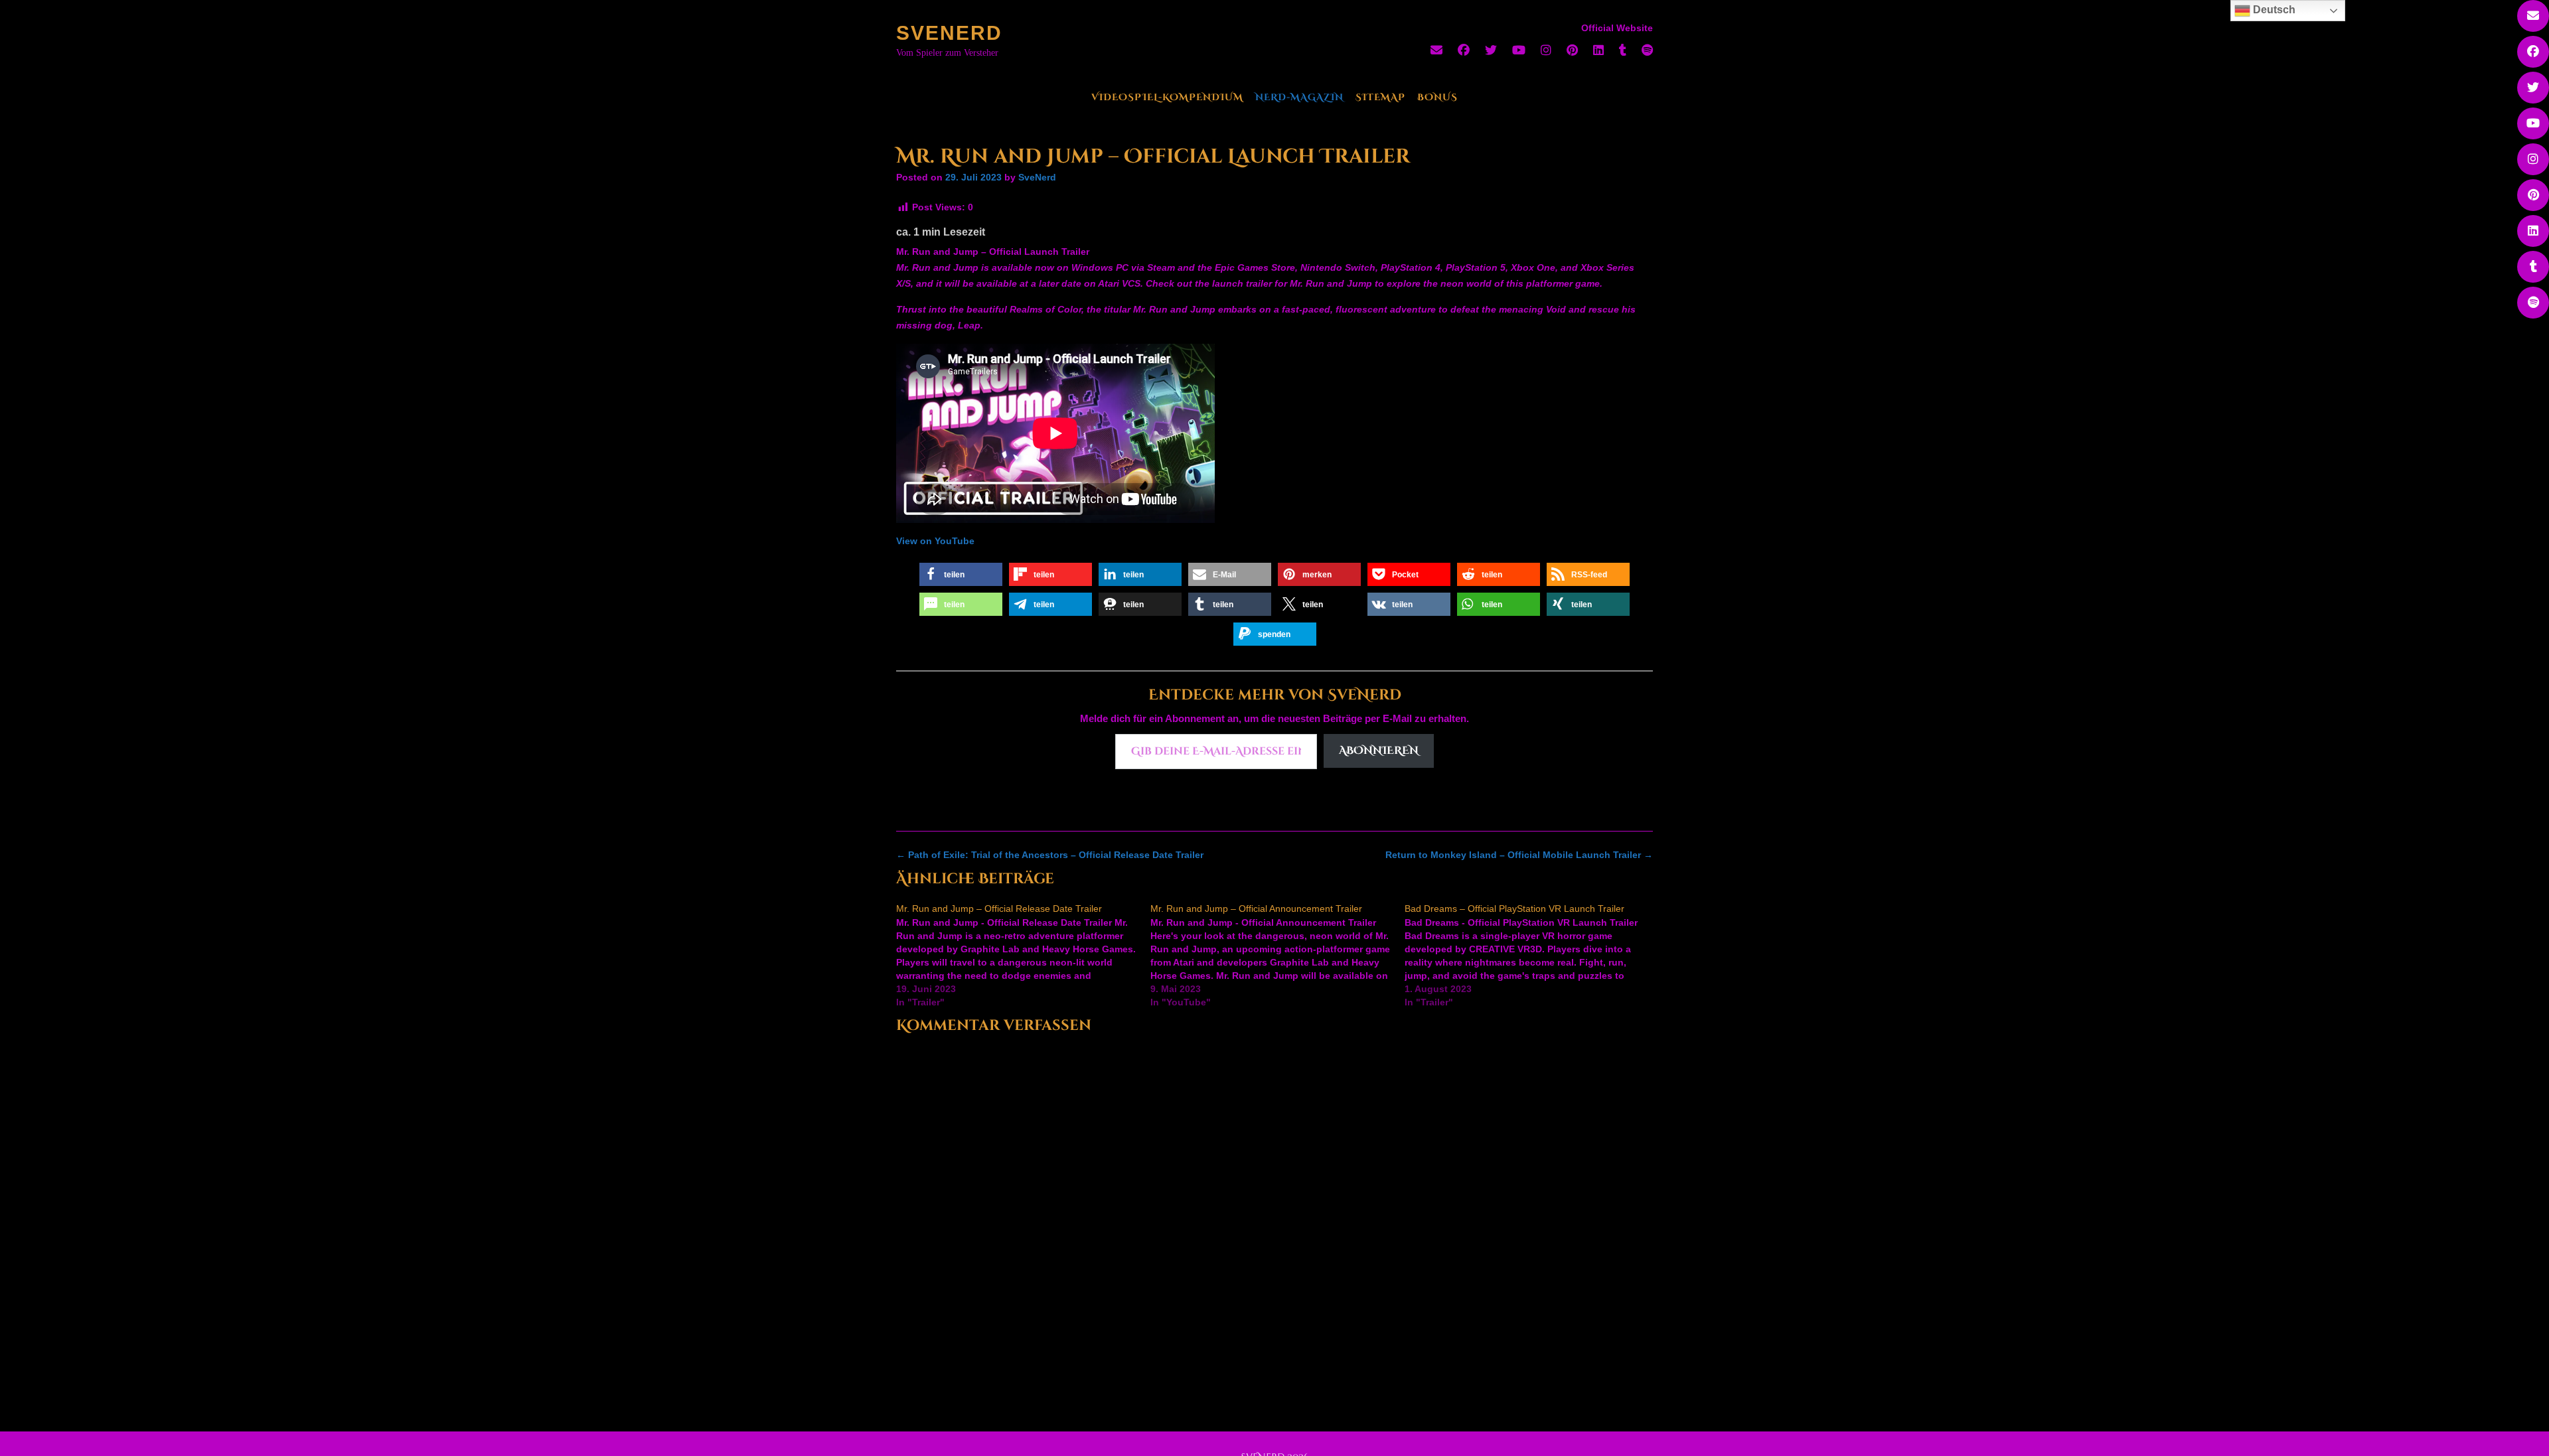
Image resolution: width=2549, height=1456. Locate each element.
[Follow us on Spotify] (1647, 50)
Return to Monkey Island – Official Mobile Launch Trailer (1519, 855)
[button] (961, 574)
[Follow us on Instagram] (1546, 50)
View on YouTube (935, 541)
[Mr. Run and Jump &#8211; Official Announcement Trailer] (1277, 956)
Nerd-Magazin (1299, 97)
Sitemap (1380, 97)
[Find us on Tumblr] (1623, 50)
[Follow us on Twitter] (1491, 50)
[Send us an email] (1436, 50)
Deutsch (2273, 10)
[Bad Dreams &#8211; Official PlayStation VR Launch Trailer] (1532, 956)
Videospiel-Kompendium (1167, 97)
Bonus (1437, 97)
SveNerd (949, 33)
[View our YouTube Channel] (1519, 50)
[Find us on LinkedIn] (1598, 50)
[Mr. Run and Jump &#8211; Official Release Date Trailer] (1023, 956)
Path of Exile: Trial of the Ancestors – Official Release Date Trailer (1050, 855)
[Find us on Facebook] (1464, 50)
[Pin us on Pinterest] (1572, 50)
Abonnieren (1379, 751)
